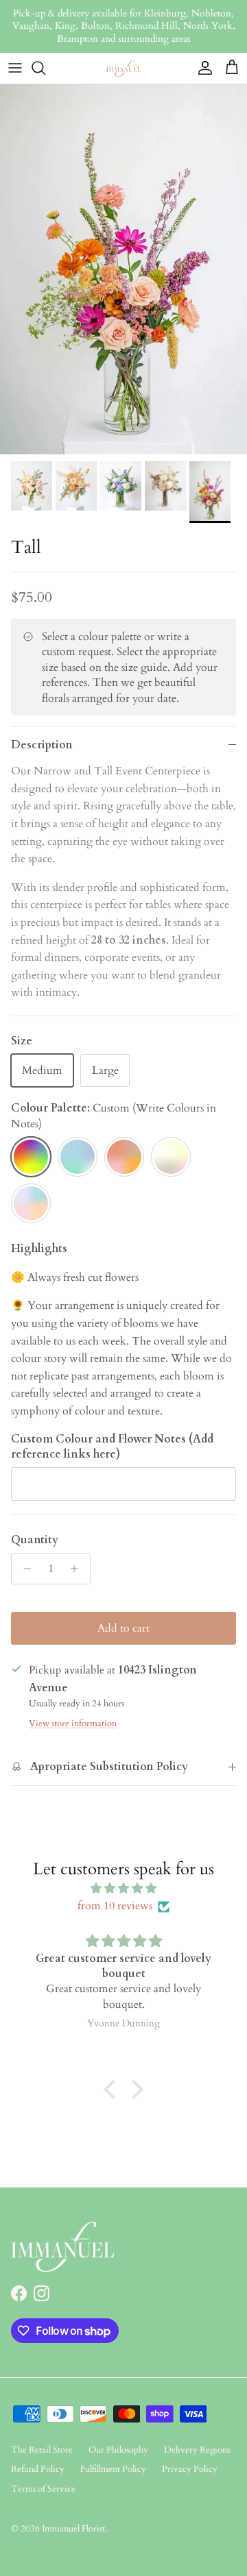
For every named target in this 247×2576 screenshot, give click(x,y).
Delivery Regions (197, 2450)
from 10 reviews (115, 1906)
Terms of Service (43, 2489)
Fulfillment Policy (113, 2469)
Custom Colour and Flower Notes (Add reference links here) (112, 1447)
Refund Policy (38, 2469)
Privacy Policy (190, 2469)
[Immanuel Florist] (123, 68)
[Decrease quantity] (24, 1569)
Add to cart (123, 1628)
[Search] (45, 68)
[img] (123, 1889)
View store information (73, 1724)
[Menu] (15, 68)
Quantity (35, 1540)
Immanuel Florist (73, 2529)
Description (42, 745)
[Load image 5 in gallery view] (123, 269)
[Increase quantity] (78, 1569)
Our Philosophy (118, 2450)
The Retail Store (42, 2450)
